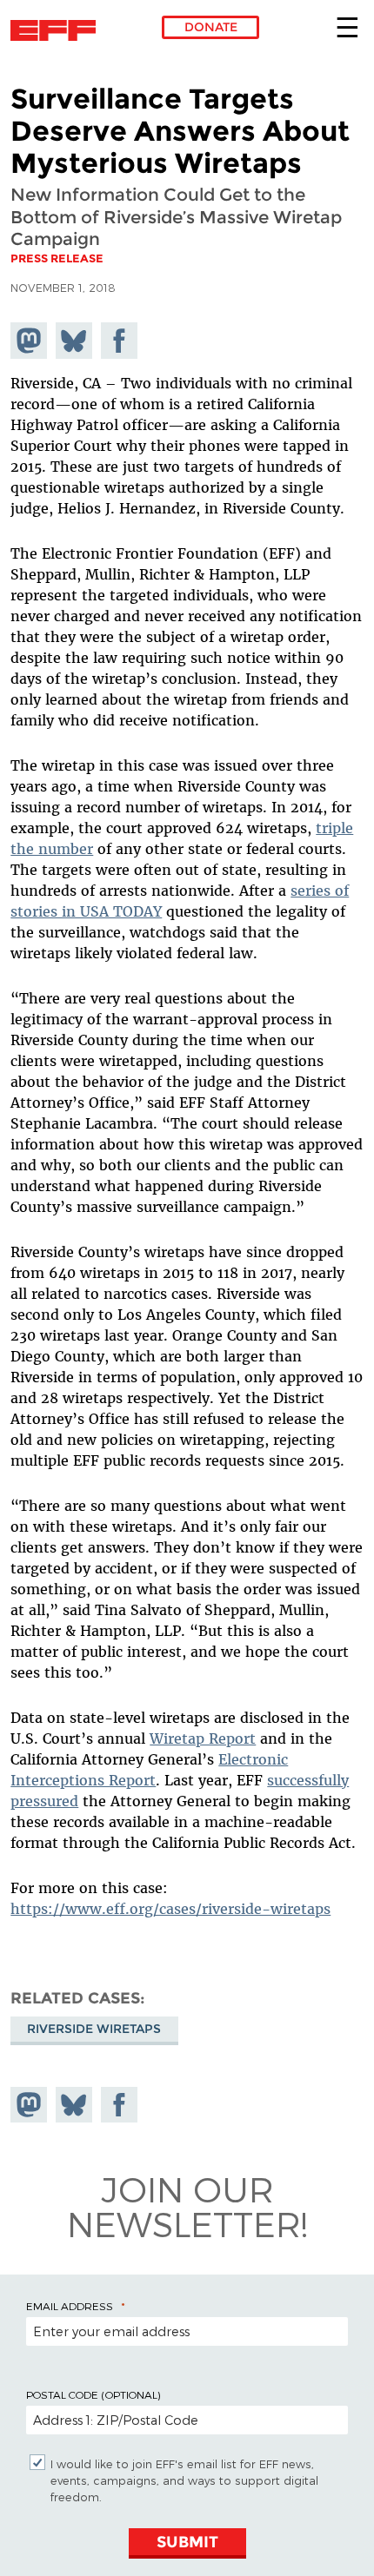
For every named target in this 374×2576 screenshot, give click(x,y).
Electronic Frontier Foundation (58, 30)
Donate (211, 27)
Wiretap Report (203, 1738)
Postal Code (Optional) (93, 2394)
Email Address (70, 2306)
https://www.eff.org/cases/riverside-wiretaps (170, 1909)
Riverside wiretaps (94, 2029)
